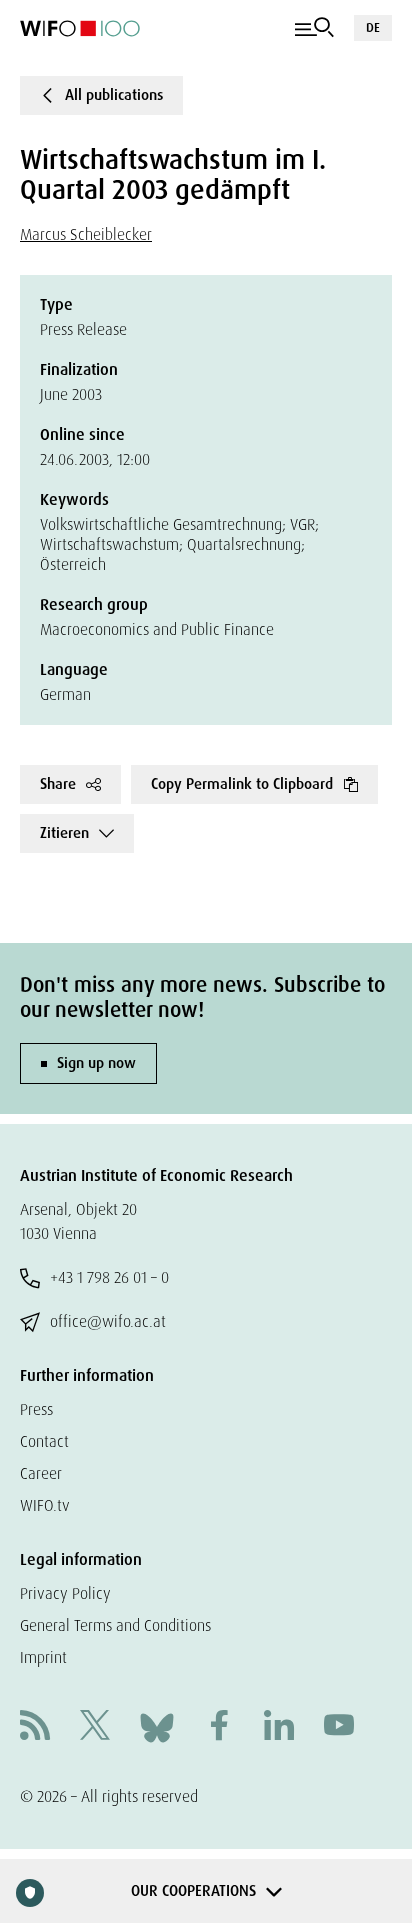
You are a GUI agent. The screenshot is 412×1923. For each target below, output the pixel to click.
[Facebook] (219, 1727)
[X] (95, 1727)
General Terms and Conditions (115, 1625)
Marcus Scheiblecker (86, 234)
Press (36, 1409)
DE (373, 27)
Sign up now (96, 1063)
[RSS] (35, 1727)
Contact (44, 1441)
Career (41, 1473)
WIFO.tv (45, 1505)
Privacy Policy (65, 1593)
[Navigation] (314, 28)
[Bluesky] (157, 1726)
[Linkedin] (279, 1727)
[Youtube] (339, 1727)
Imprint (43, 1657)
